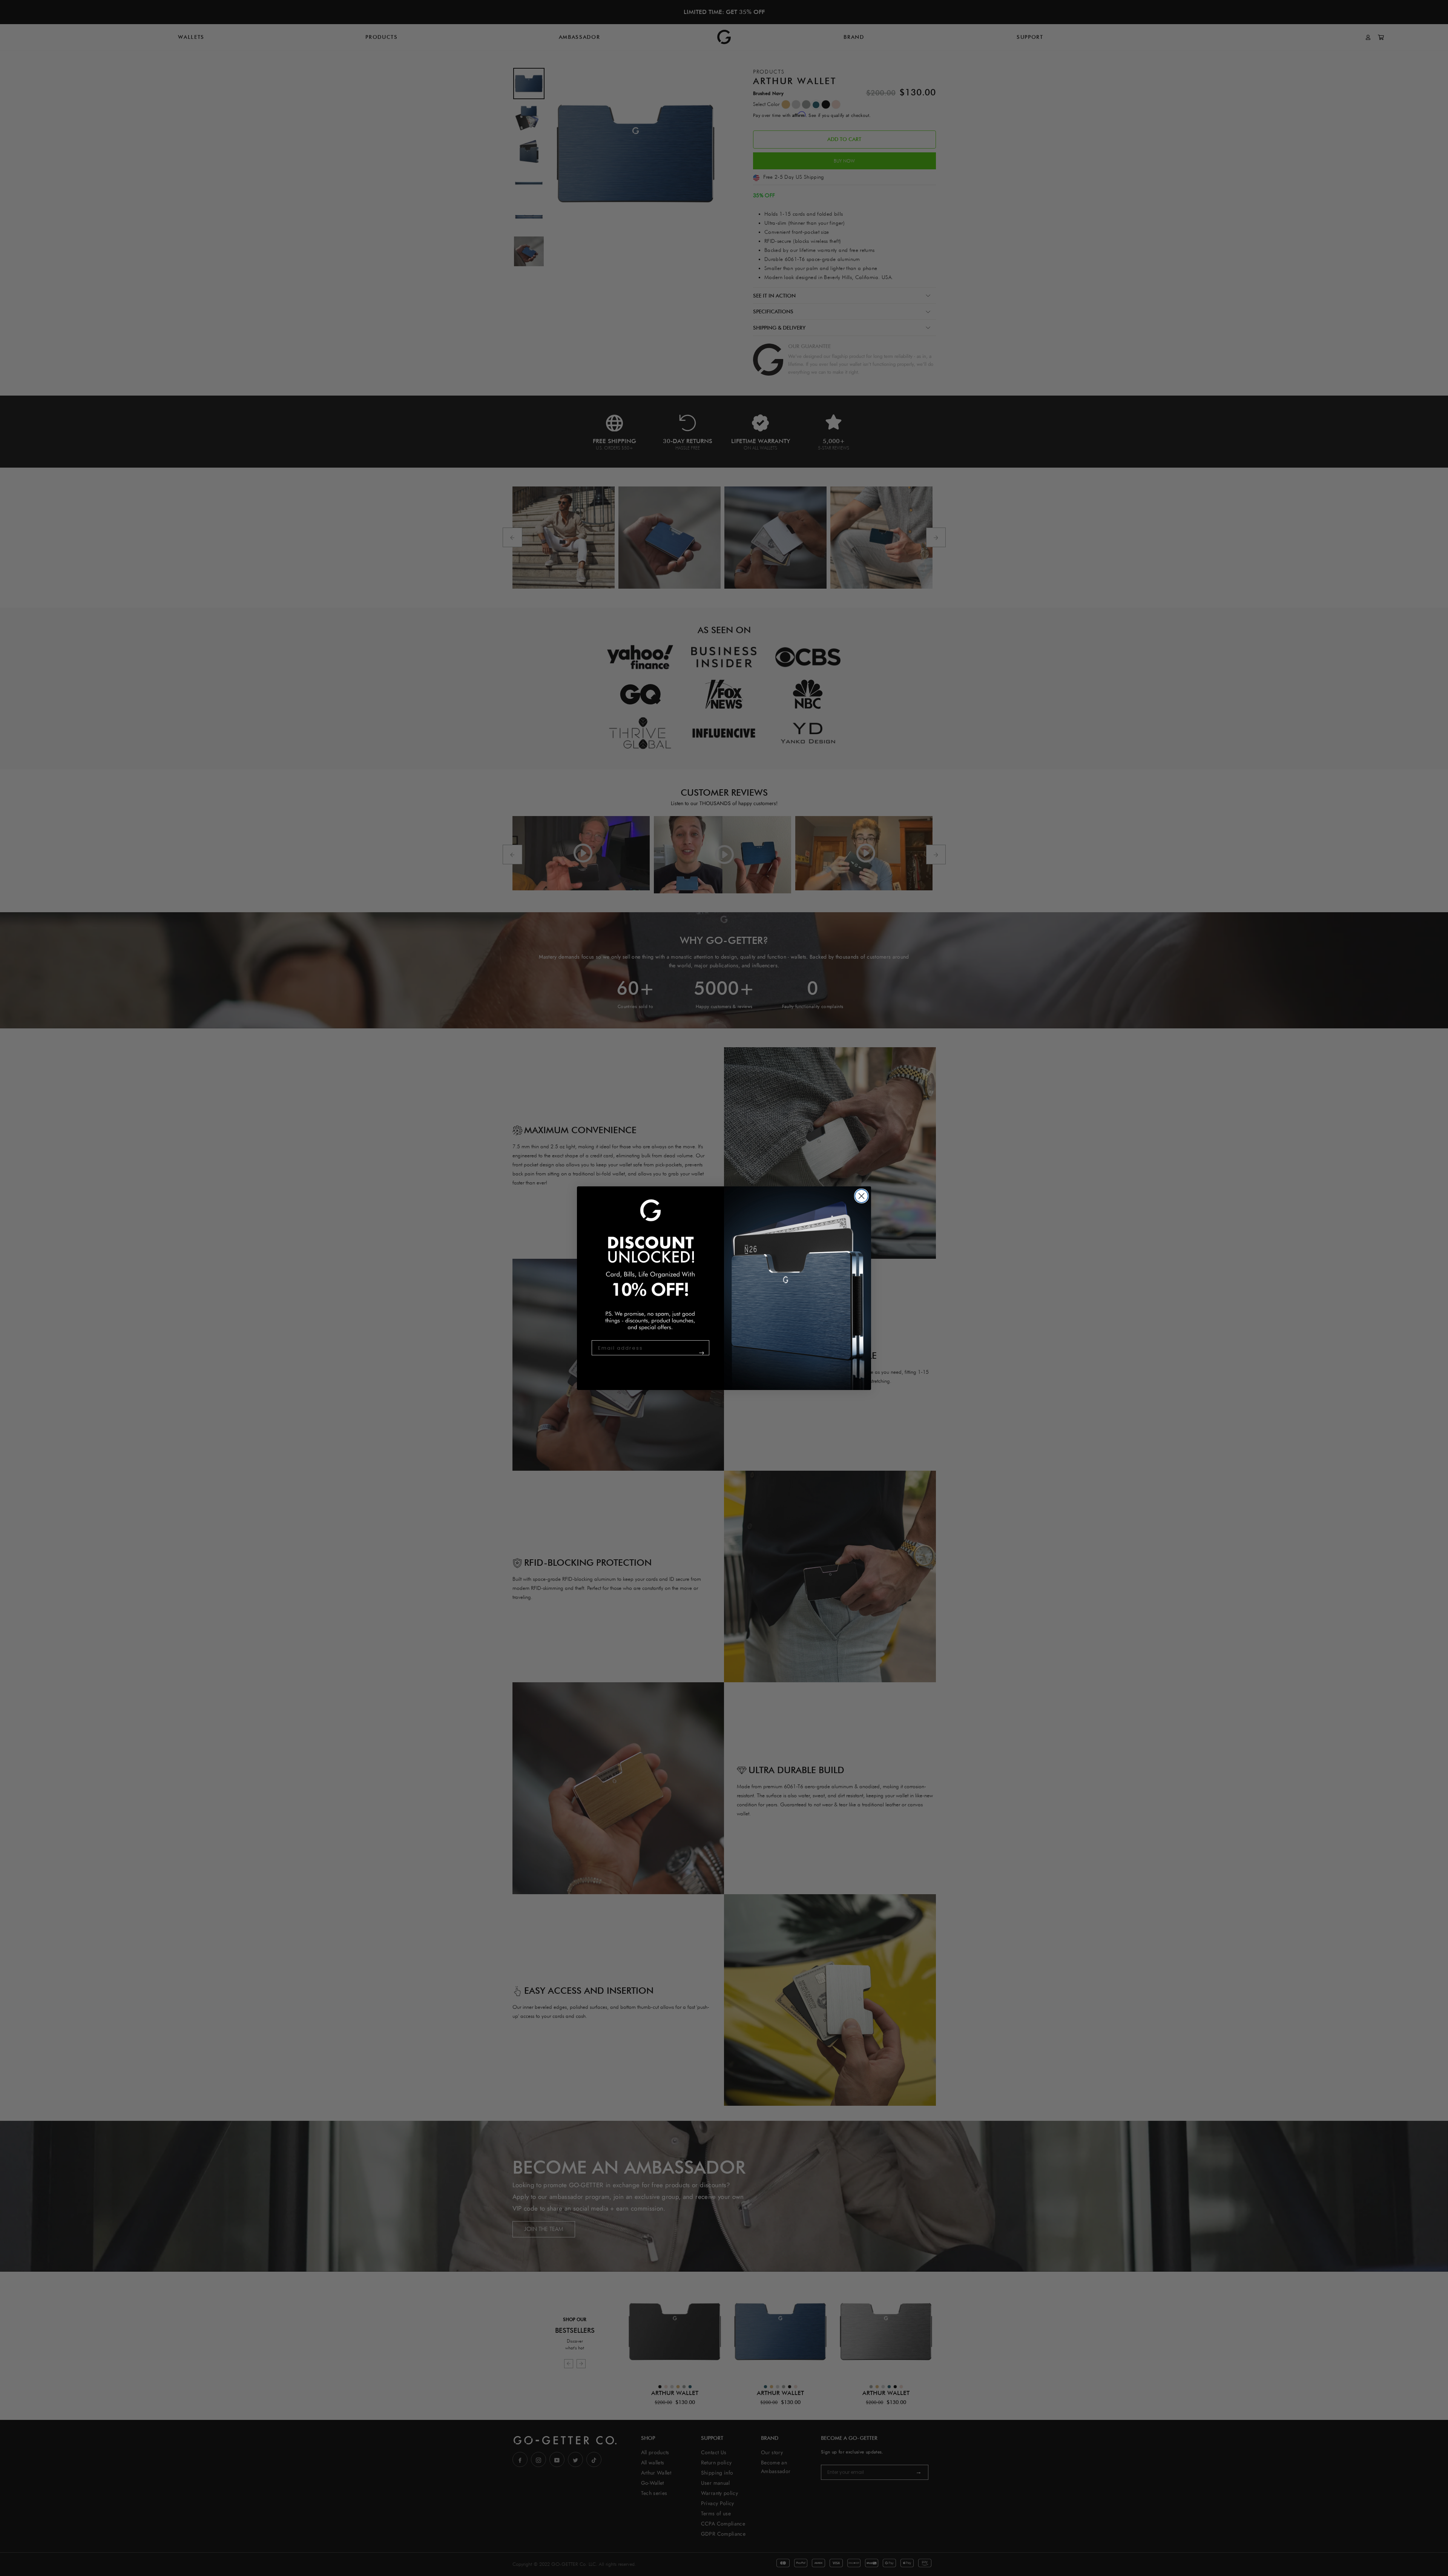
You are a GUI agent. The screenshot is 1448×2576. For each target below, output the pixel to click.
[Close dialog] (861, 1196)
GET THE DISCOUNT (687, 1357)
